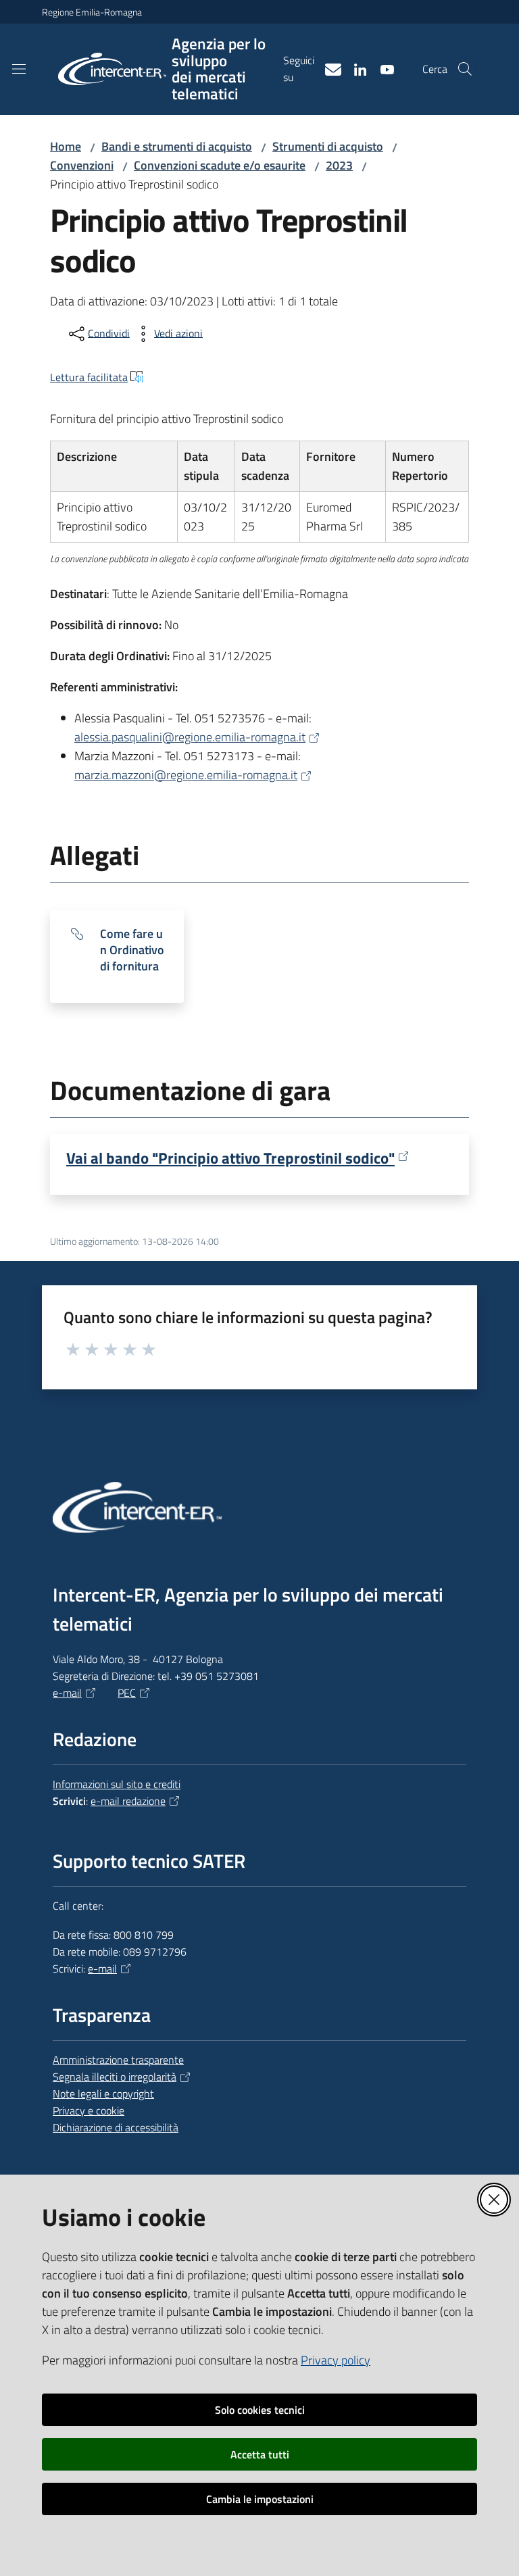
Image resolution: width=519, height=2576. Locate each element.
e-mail (67, 1693)
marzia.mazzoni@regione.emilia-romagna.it (186, 775)
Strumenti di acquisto (328, 146)
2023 (339, 165)
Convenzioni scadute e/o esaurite (220, 165)
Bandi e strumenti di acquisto (177, 146)
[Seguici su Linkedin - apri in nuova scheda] (355, 68)
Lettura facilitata (89, 377)
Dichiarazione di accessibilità (116, 2127)
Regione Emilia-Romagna (92, 12)
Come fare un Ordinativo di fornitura (132, 950)
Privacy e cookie (89, 2110)
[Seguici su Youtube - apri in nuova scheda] (382, 68)
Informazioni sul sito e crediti (117, 1784)
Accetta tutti (260, 2454)
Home (66, 146)
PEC (127, 1693)
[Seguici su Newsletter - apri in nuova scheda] (328, 68)
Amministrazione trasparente (118, 2060)
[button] (465, 69)
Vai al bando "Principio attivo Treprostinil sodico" (230, 1158)
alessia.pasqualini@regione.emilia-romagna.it (190, 737)
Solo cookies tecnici (260, 2410)
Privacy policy (336, 2360)
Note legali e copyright (103, 2094)
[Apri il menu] (19, 69)
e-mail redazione (128, 1801)
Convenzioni (82, 165)
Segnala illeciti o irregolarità (115, 2077)
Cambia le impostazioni (260, 2499)
